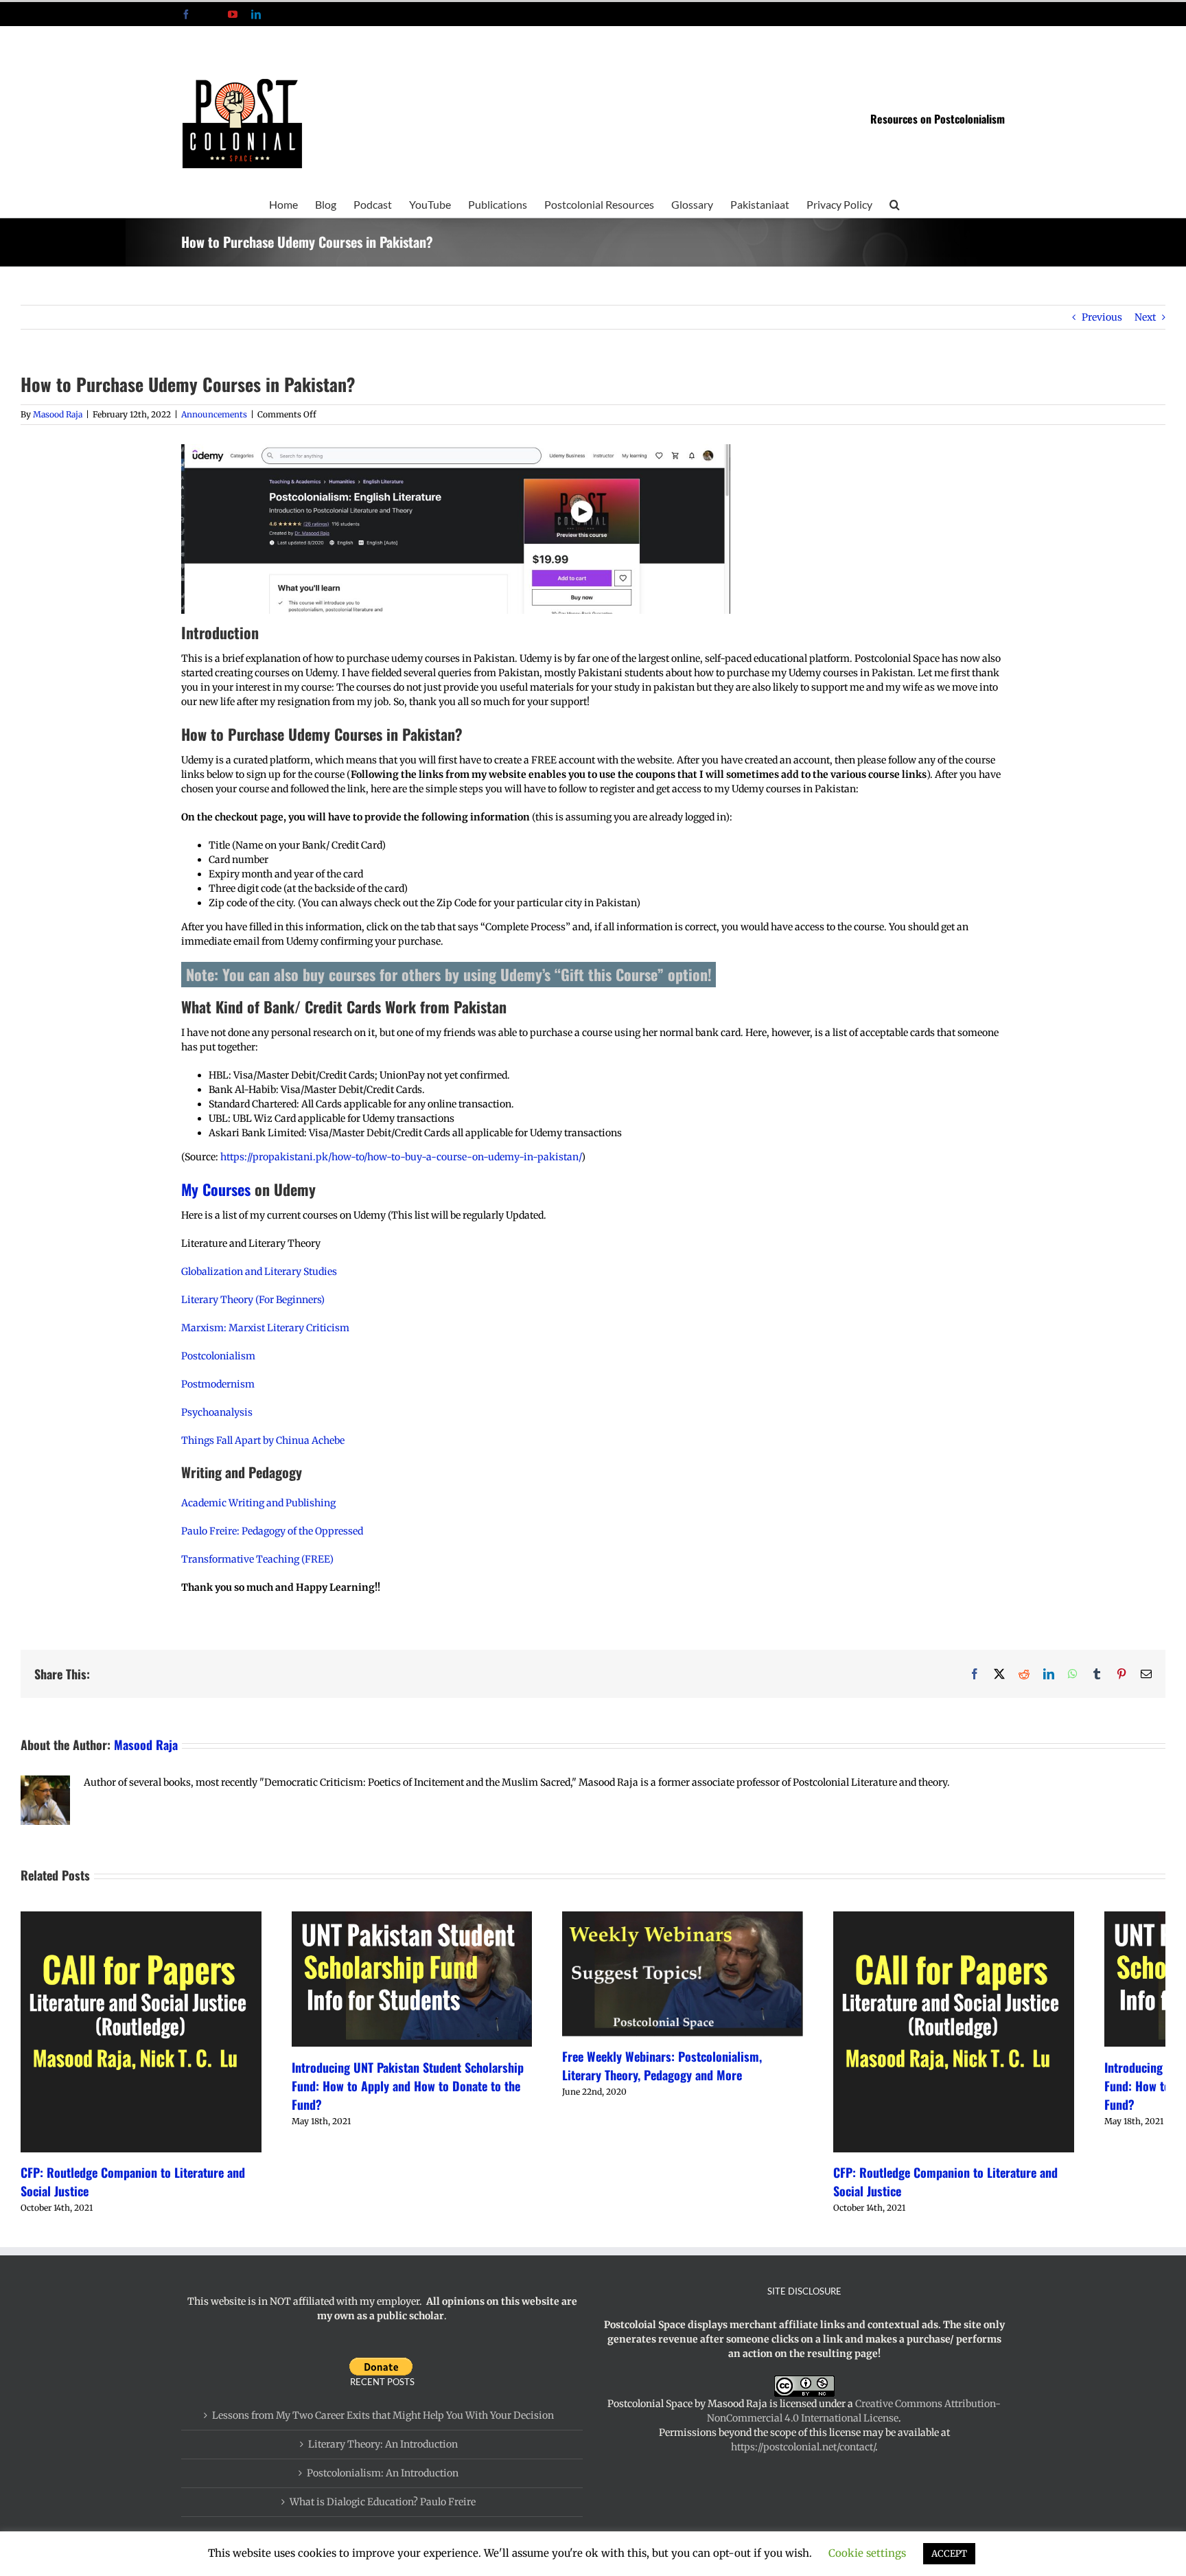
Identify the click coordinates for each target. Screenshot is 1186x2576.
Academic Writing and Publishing (258, 1503)
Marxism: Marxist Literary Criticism (265, 1328)
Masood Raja (58, 414)
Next (1145, 317)
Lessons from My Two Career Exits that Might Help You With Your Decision (383, 2518)
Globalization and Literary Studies (259, 1272)
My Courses (216, 1189)
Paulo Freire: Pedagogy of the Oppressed (272, 1531)
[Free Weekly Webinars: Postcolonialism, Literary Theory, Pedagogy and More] (985, 1918)
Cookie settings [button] (867, 2553)
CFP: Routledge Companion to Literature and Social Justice (168, 2293)
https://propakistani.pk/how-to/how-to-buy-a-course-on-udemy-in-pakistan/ (401, 1157)
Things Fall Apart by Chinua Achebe (263, 1440)
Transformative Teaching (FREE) (257, 1559)
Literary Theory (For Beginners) (253, 1300)
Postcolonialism (218, 1356)
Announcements (214, 414)
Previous (1102, 317)
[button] (895, 203)
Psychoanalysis (217, 1412)
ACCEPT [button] (949, 2554)
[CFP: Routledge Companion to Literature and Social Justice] (201, 1918)
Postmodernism (218, 1384)
